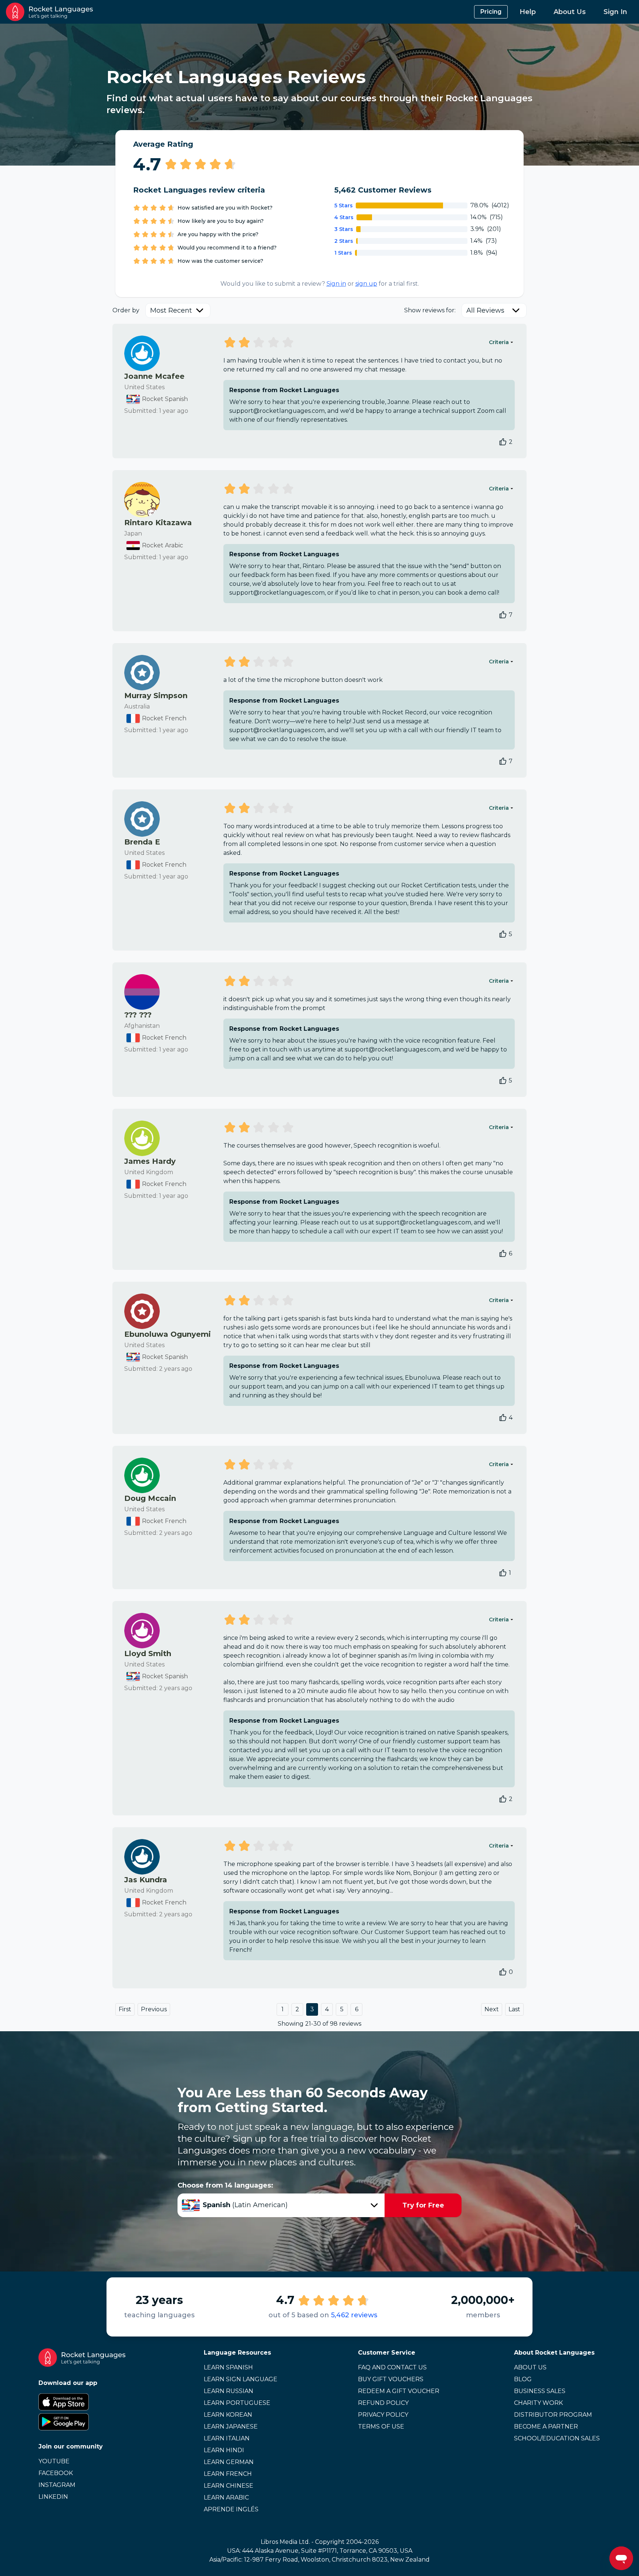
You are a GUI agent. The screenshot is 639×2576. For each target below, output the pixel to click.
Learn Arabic (226, 2497)
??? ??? (138, 1015)
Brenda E (142, 842)
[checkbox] (503, 442)
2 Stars (344, 241)
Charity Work (538, 2403)
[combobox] (178, 310)
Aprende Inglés (231, 2509)
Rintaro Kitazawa (158, 523)
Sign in (336, 284)
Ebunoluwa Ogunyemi (168, 1334)
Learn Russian (229, 2391)
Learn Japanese (231, 2427)
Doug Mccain (150, 1498)
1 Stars (343, 253)
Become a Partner (546, 2427)
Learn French (228, 2474)
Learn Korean (228, 2415)
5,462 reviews (354, 2315)
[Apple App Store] (82, 2402)
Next (492, 2009)
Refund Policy (383, 2403)
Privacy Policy (383, 2415)
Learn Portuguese (237, 2403)
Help (528, 12)
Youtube (54, 2461)
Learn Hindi (224, 2450)
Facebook (56, 2473)
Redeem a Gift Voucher (399, 2391)
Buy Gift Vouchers (391, 2379)
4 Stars (344, 217)
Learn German (229, 2462)
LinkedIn (53, 2497)
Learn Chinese (229, 2486)
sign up (366, 284)
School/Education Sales (557, 2438)
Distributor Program (553, 2415)
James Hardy (150, 1161)
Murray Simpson (156, 696)
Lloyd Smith (148, 1654)
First (125, 2009)
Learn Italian (227, 2438)
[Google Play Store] (82, 2422)
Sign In (615, 12)
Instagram (57, 2485)
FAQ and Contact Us (392, 2367)
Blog (523, 2379)
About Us (570, 12)
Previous (154, 2009)
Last (514, 2009)
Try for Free (423, 2205)
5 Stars (344, 205)
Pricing (491, 12)
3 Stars (344, 229)
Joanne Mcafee (154, 376)
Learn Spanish (228, 2367)
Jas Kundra (146, 1880)
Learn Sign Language (241, 2379)
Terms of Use (381, 2427)
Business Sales (540, 2391)
